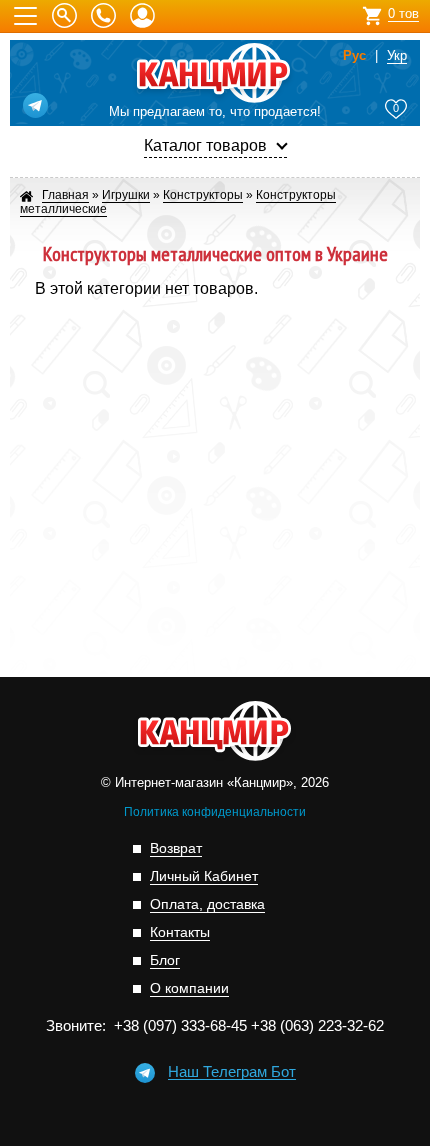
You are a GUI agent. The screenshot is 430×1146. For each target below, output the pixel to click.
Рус (354, 56)
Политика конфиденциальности (215, 812)
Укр (397, 56)
